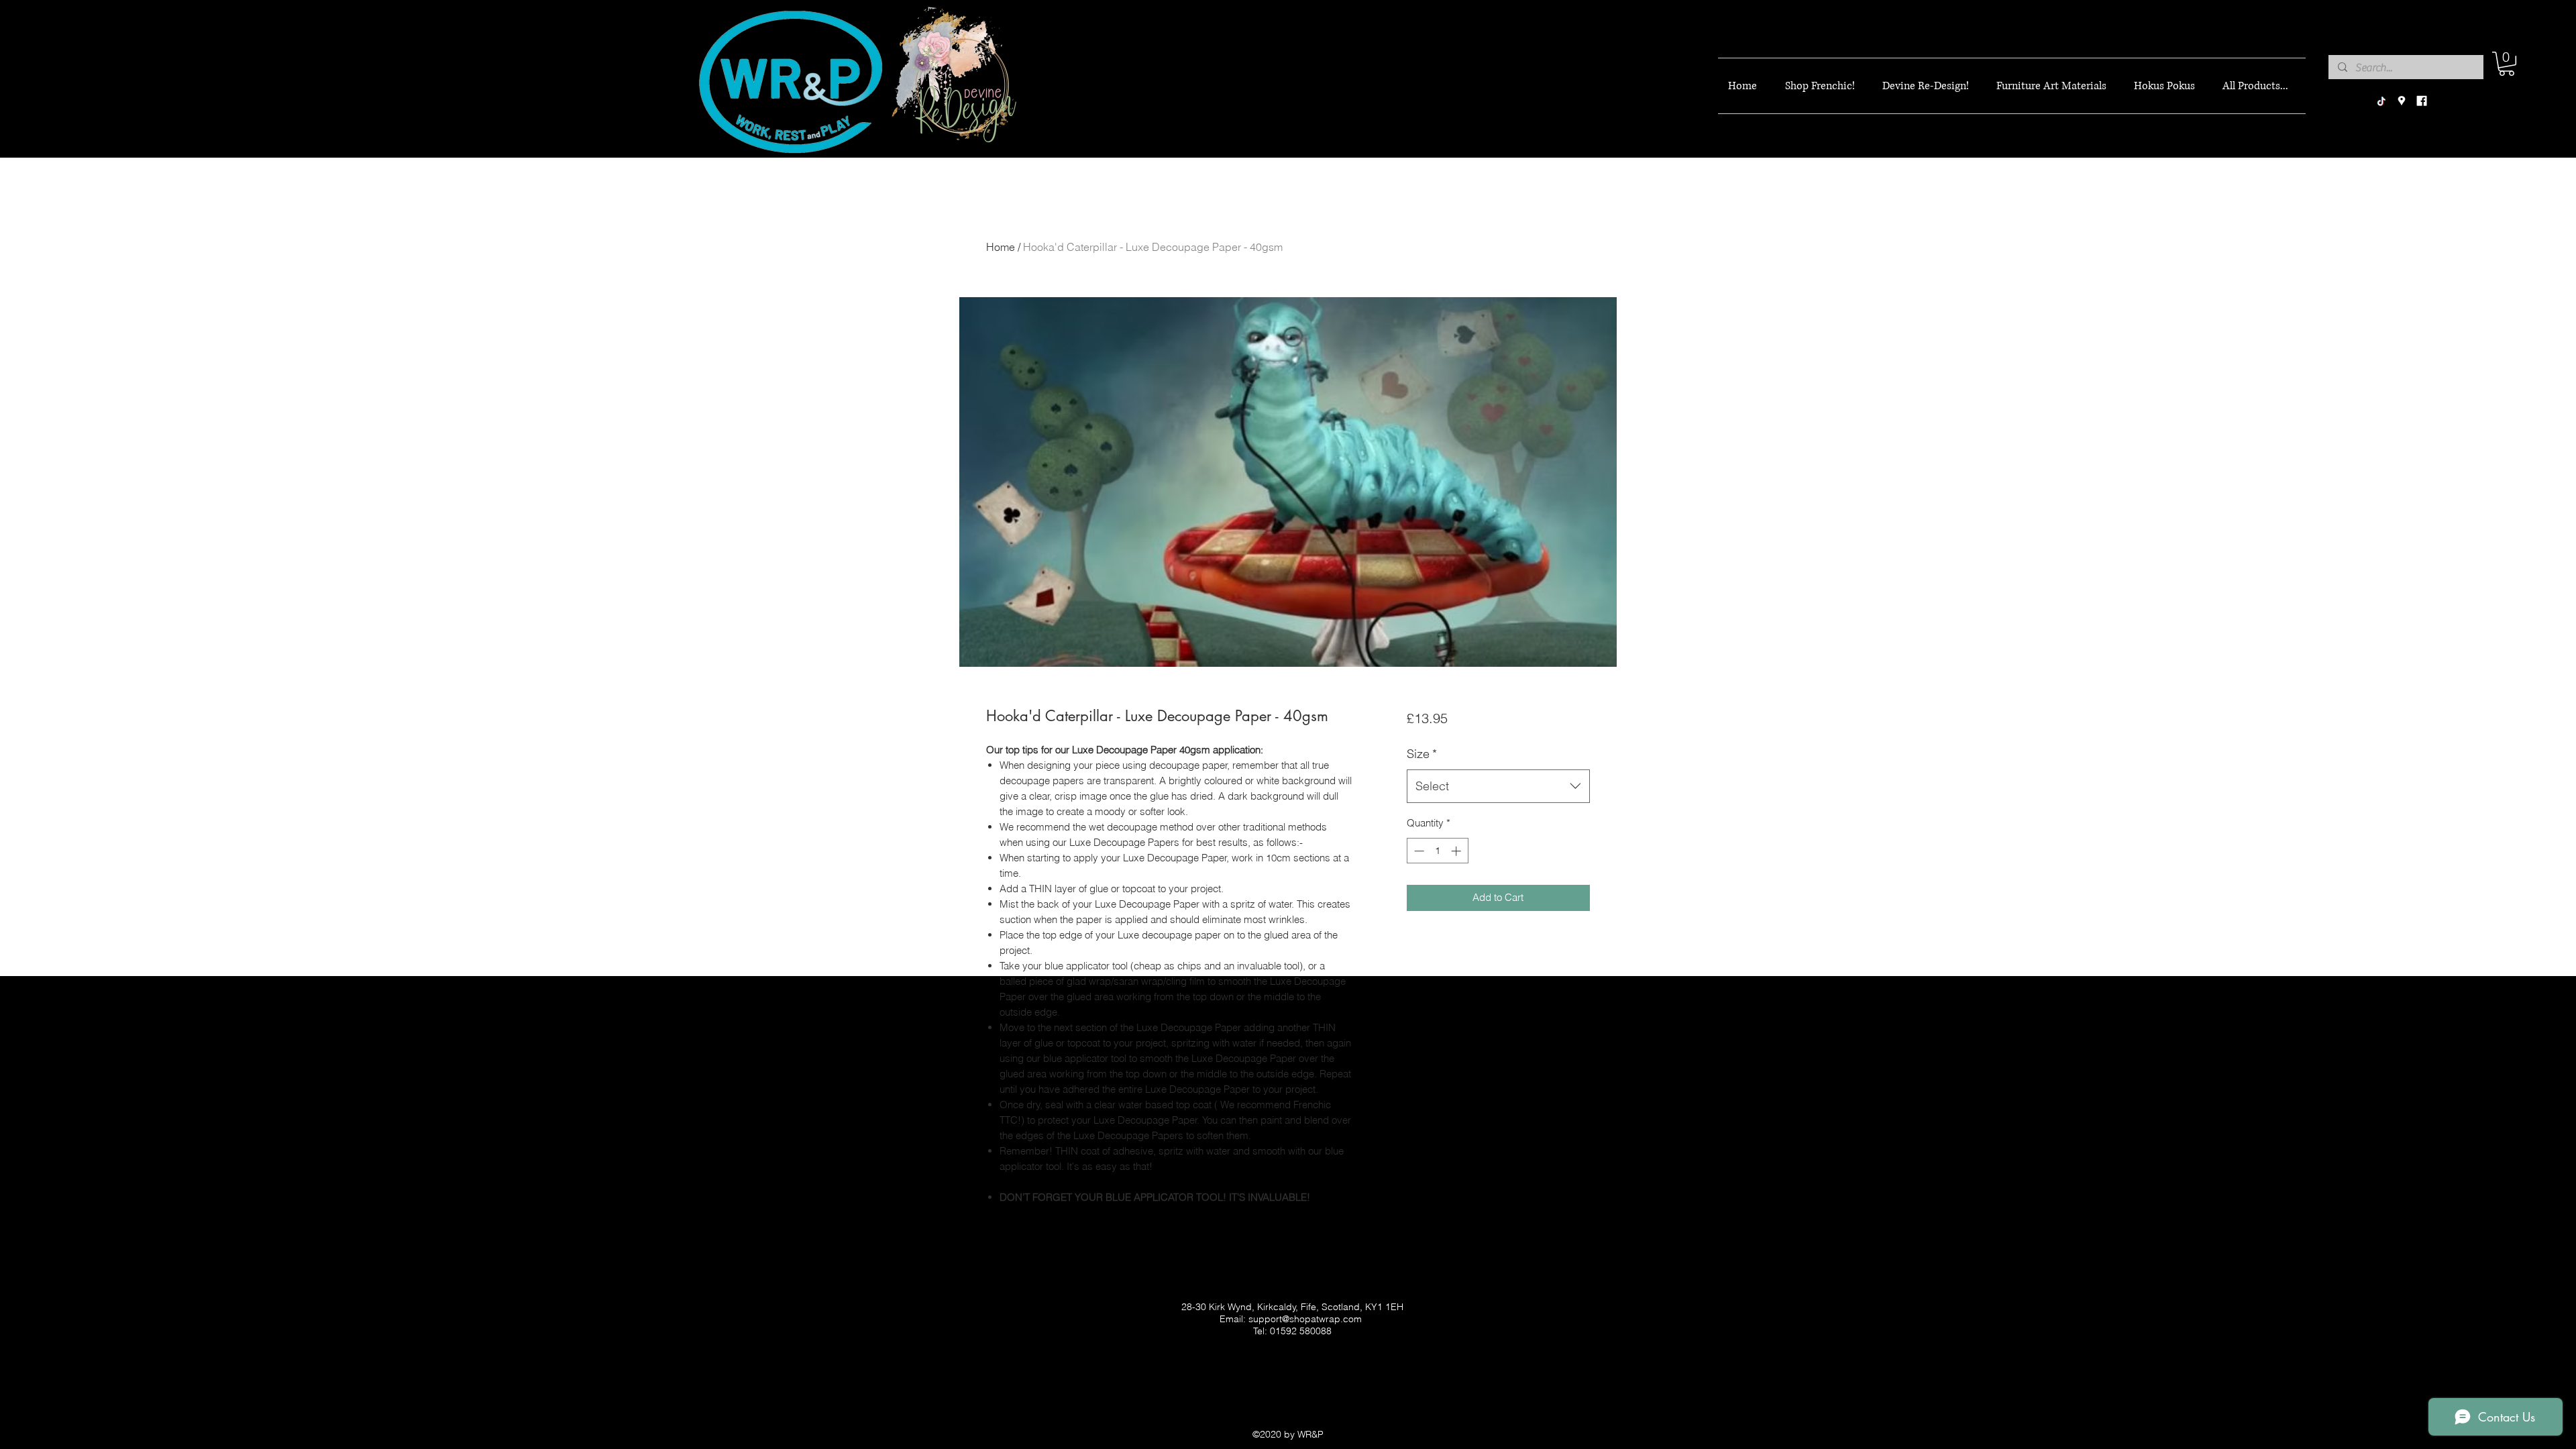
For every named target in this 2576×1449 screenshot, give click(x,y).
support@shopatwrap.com (1305, 1319)
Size (1422, 754)
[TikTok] (2381, 101)
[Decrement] (1418, 851)
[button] (2507, 64)
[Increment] (1457, 851)
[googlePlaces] (2402, 101)
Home (1001, 247)
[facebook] (2422, 101)
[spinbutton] (1437, 851)
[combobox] (1498, 786)
